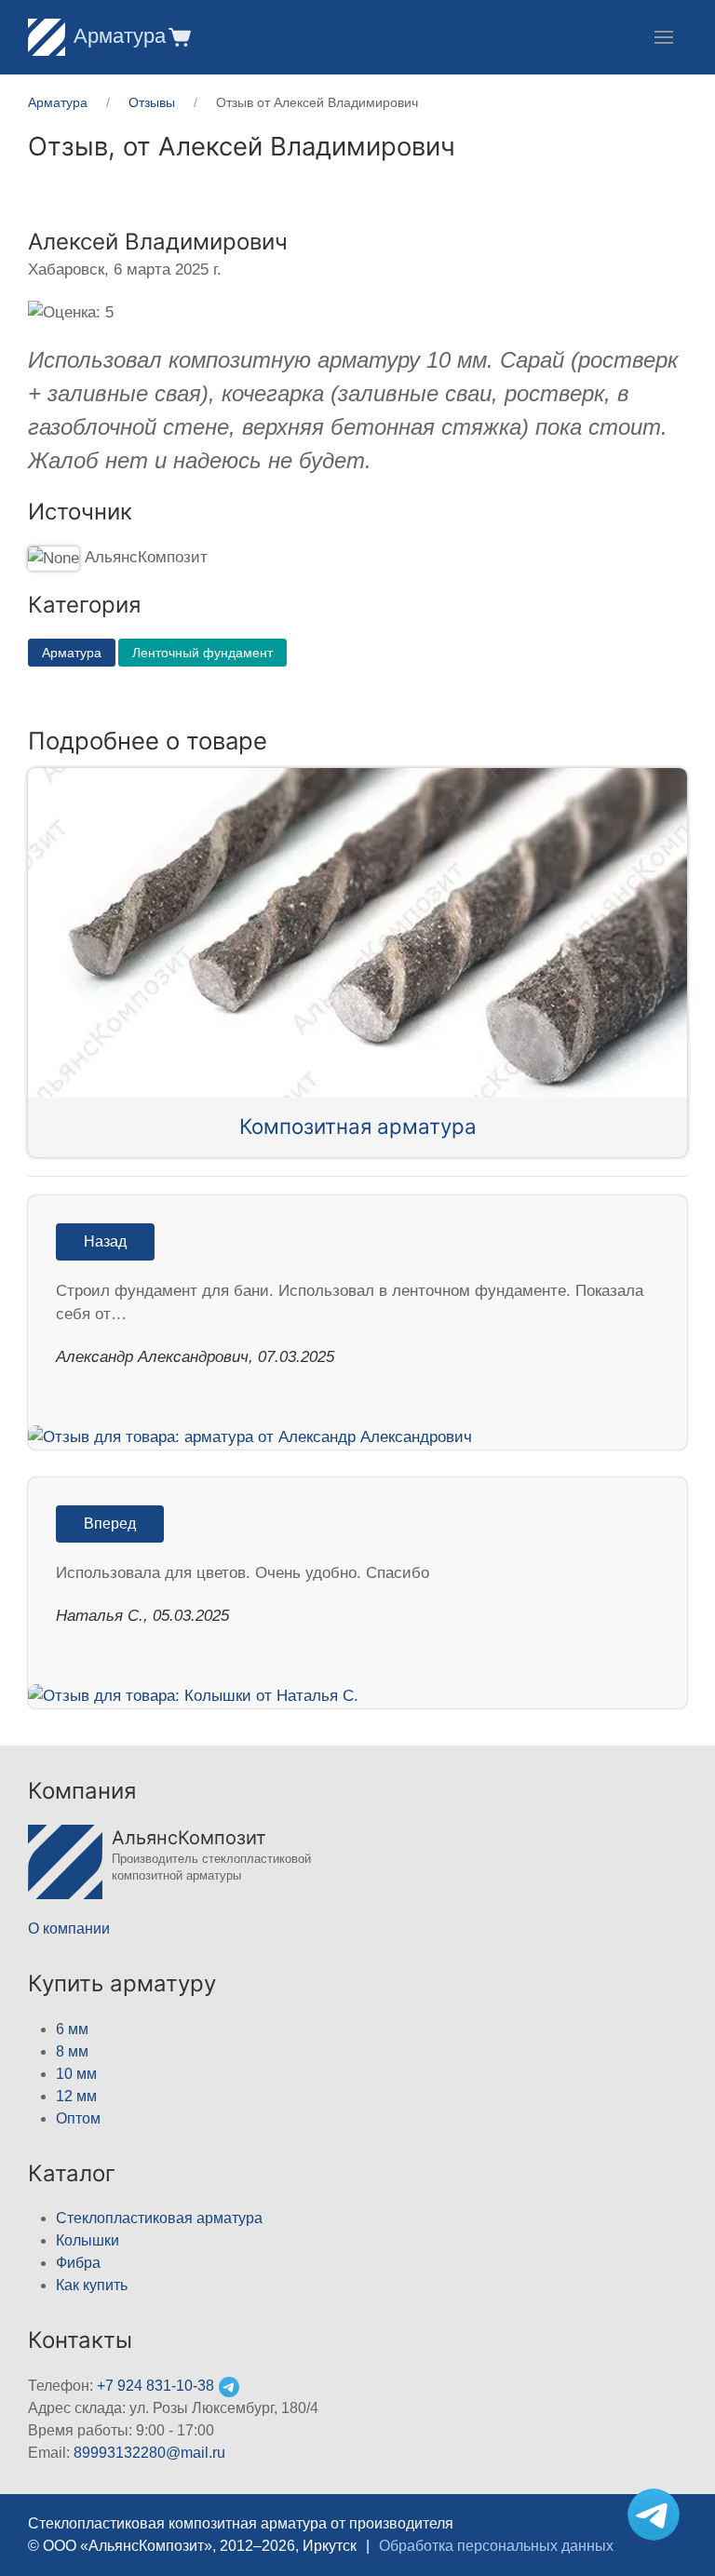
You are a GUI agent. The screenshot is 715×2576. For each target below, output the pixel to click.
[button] (178, 37)
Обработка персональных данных (496, 2546)
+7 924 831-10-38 (155, 2386)
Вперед (110, 1524)
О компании (69, 1929)
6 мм (72, 2029)
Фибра (78, 2263)
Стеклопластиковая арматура (159, 2218)
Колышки (88, 2240)
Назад (105, 1241)
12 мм (76, 2096)
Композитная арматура (358, 1126)
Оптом (78, 2118)
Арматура (120, 36)
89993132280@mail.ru (149, 2453)
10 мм (76, 2074)
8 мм (72, 2051)
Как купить (92, 2285)
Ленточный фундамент (202, 653)
